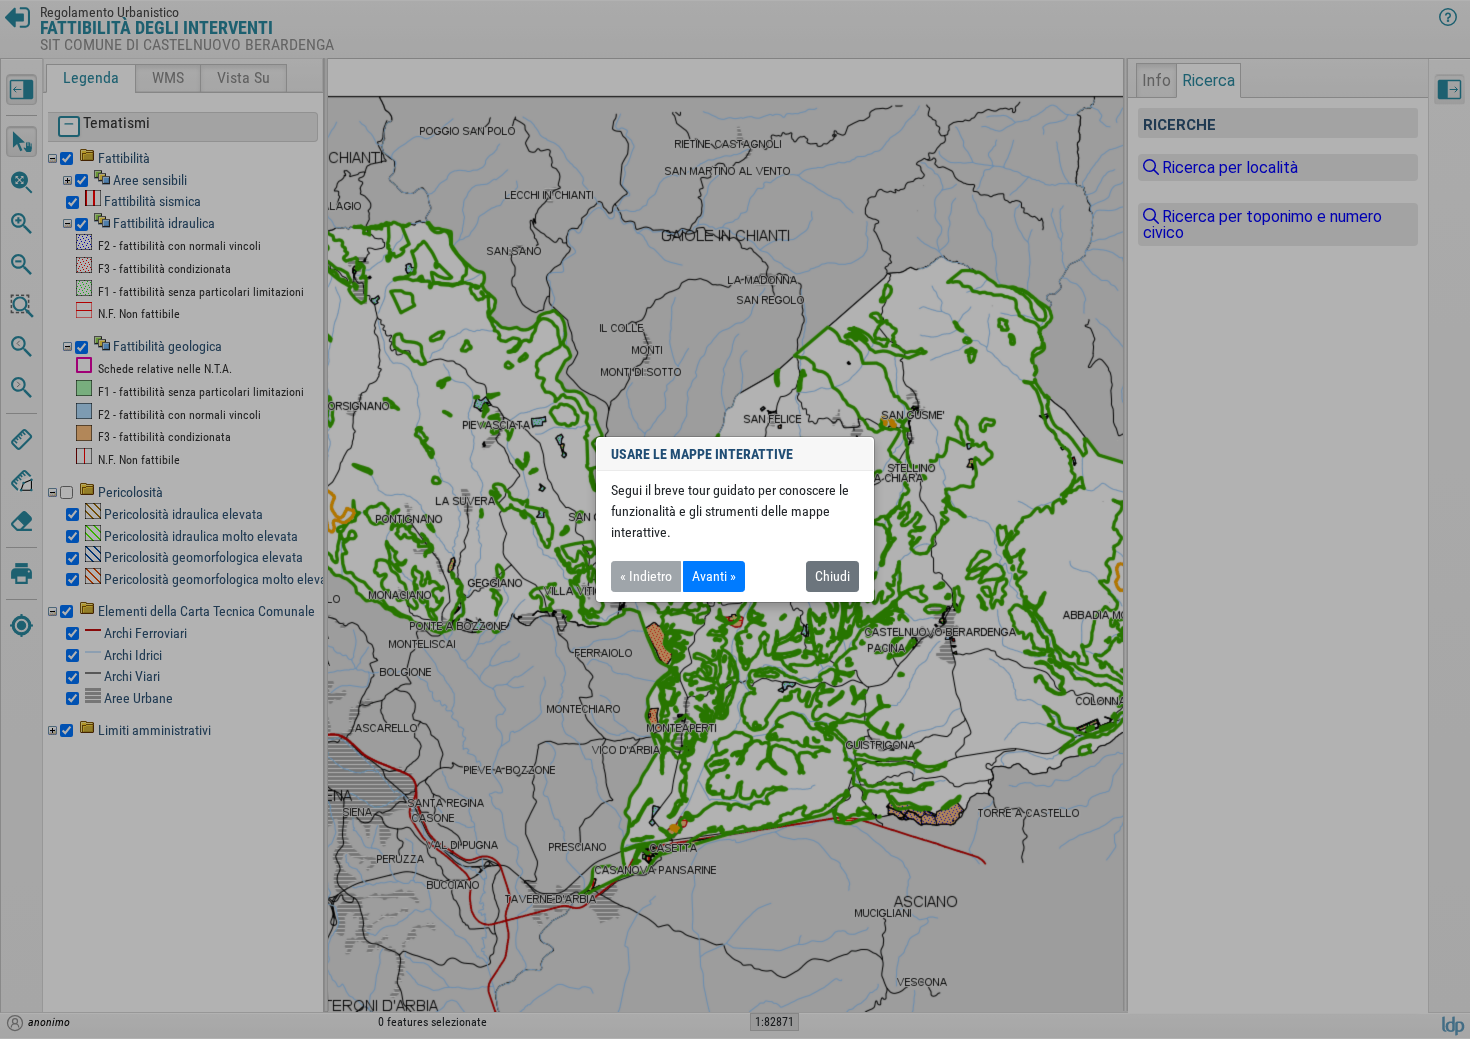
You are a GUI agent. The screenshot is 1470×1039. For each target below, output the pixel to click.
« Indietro (646, 576)
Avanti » (714, 576)
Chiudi (832, 576)
